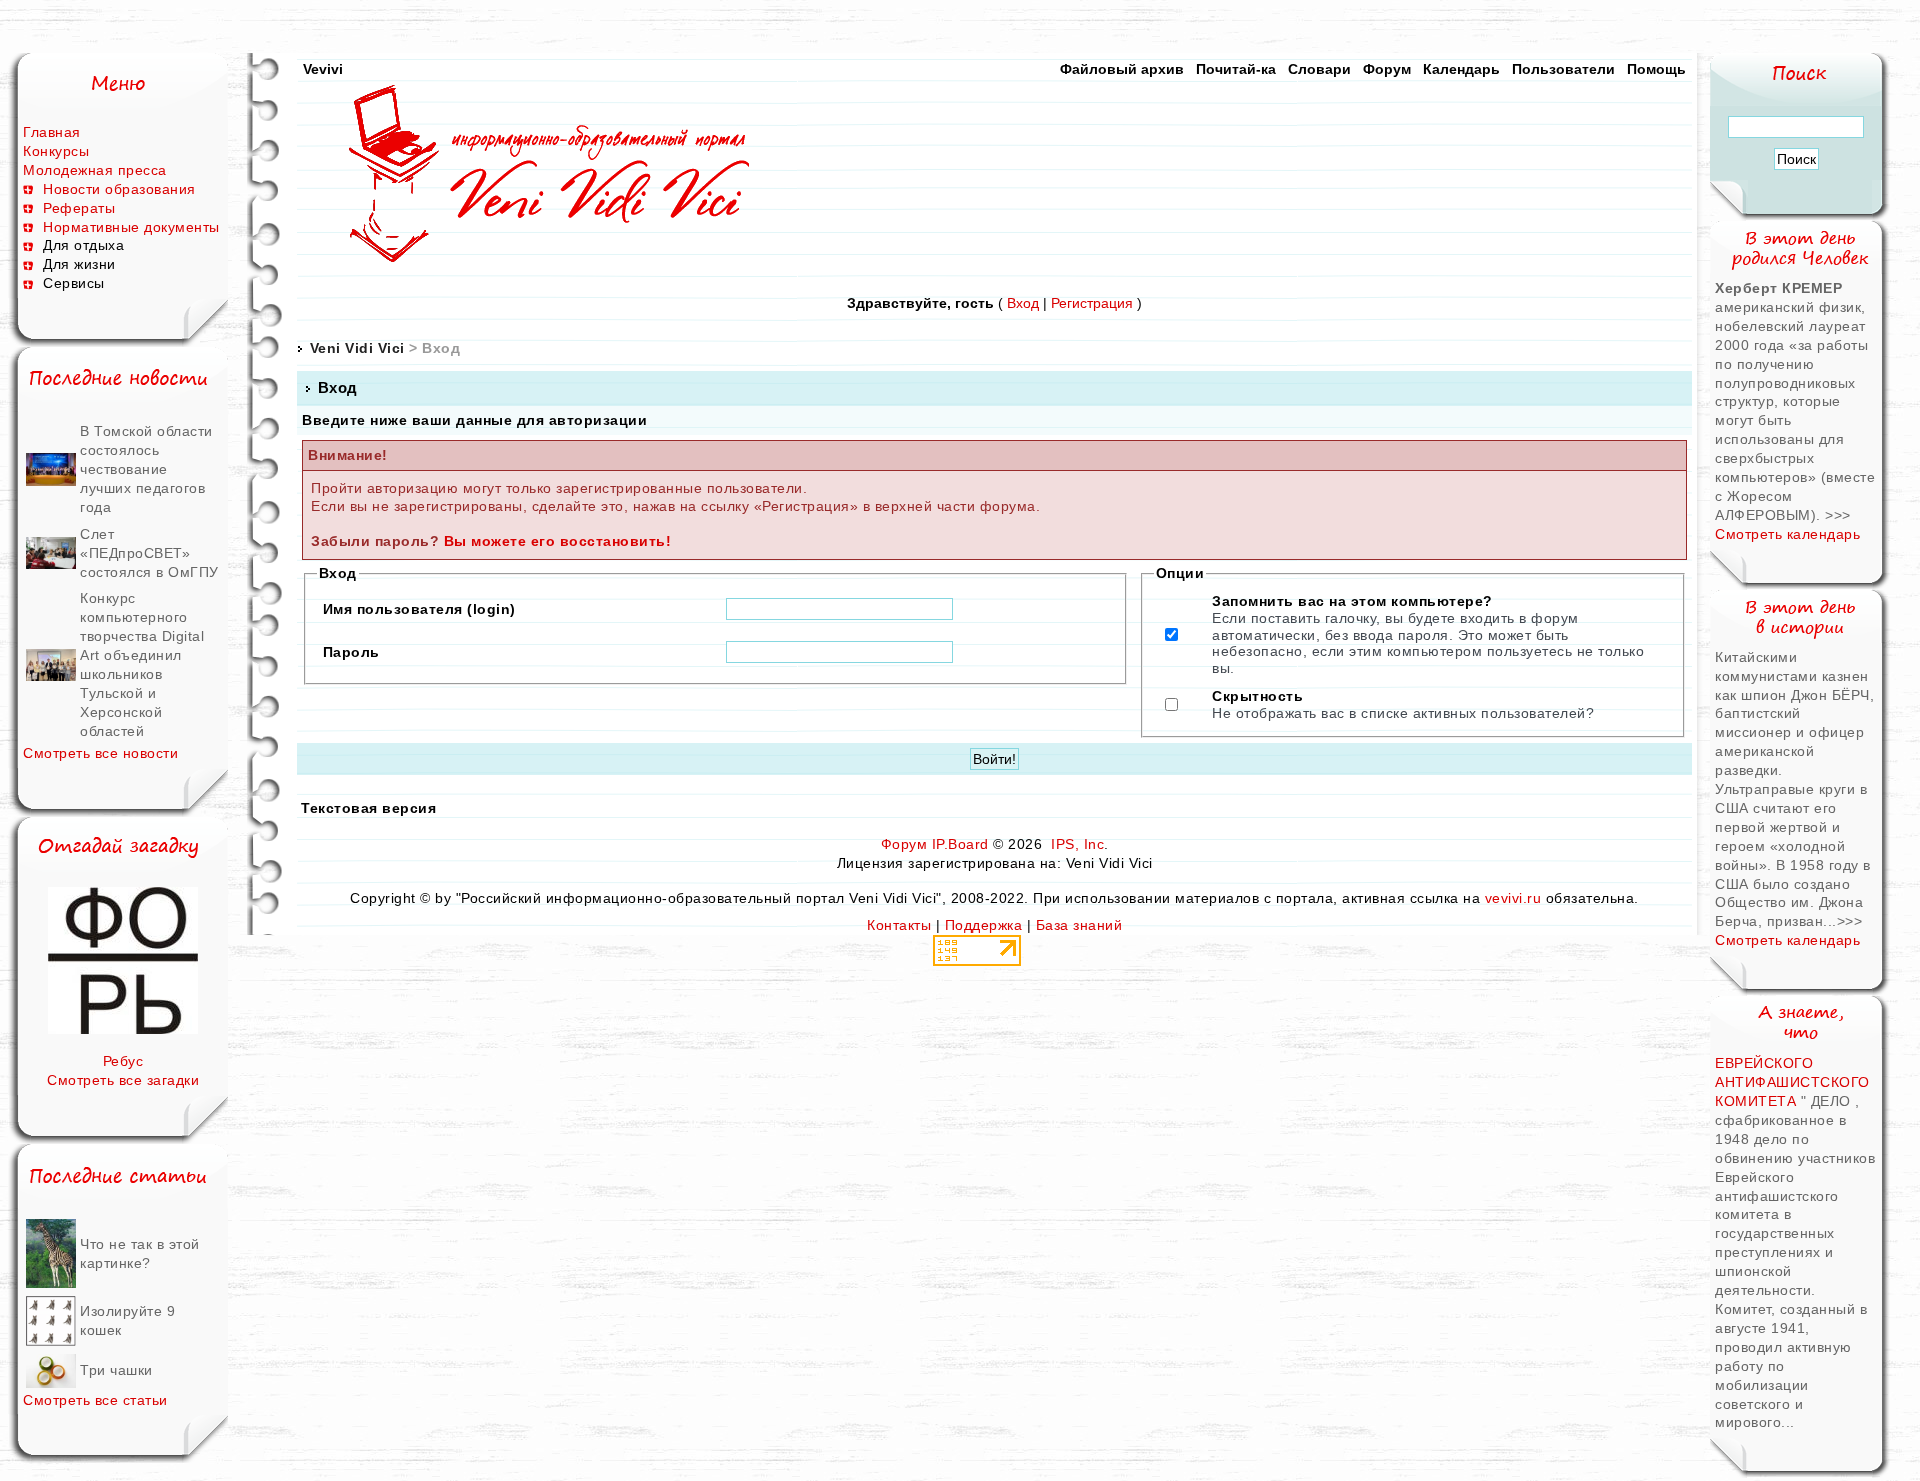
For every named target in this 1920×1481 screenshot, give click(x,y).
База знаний (1079, 925)
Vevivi (323, 69)
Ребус (123, 1061)
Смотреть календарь (1787, 534)
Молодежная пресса (95, 170)
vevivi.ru (1513, 898)
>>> (1838, 515)
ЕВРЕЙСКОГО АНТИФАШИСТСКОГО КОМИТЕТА (1792, 1082)
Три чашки (116, 1370)
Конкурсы (56, 151)
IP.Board (960, 844)
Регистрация (1092, 303)
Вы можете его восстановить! (558, 541)
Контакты (899, 925)
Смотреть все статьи (95, 1400)
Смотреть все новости (100, 753)
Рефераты (79, 208)
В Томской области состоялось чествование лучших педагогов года (146, 469)
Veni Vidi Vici (357, 348)
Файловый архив (1122, 69)
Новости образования (119, 189)
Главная (52, 132)
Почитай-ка (1236, 69)
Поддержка (984, 925)
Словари (1319, 69)
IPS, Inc (1077, 844)
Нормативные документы (131, 227)
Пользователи (1563, 69)
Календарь (1461, 69)
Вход (1023, 303)
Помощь (1656, 69)
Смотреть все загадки (123, 1080)
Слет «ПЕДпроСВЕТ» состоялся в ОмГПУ (149, 553)
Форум (1387, 69)
